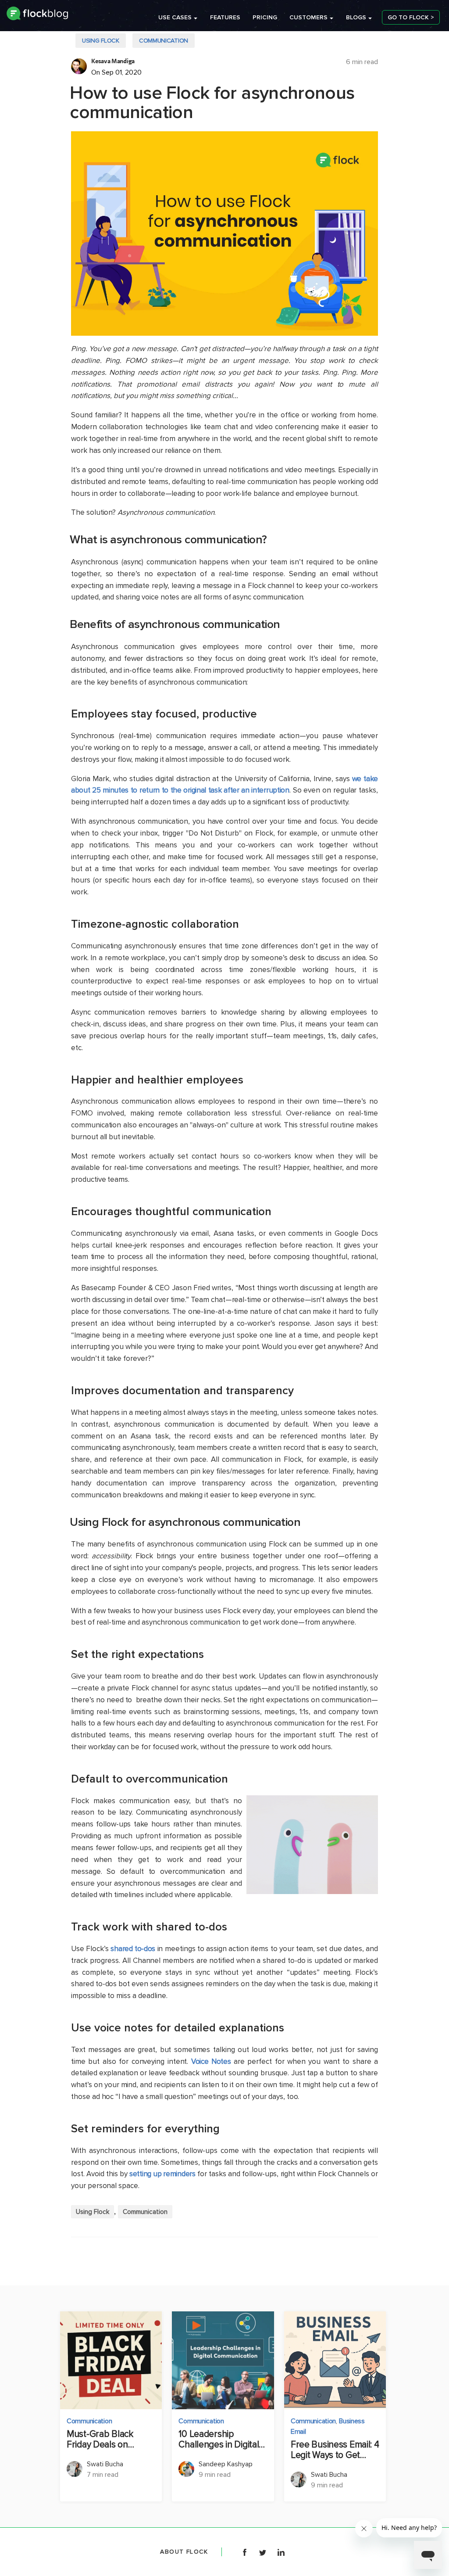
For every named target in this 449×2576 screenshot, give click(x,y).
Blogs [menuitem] (356, 17)
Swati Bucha (105, 2464)
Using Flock (101, 41)
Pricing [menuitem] (265, 17)
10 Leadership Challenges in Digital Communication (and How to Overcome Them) (219, 2440)
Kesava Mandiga (113, 61)
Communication (164, 41)
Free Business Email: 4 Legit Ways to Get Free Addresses (335, 2450)
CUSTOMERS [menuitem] (308, 17)
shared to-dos (133, 1949)
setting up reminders (162, 2174)
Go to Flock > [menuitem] (411, 17)
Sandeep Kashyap (226, 2464)
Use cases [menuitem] (175, 17)
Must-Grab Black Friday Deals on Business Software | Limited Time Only (106, 2440)
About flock (184, 2552)
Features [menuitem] (225, 17)
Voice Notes (211, 2061)
